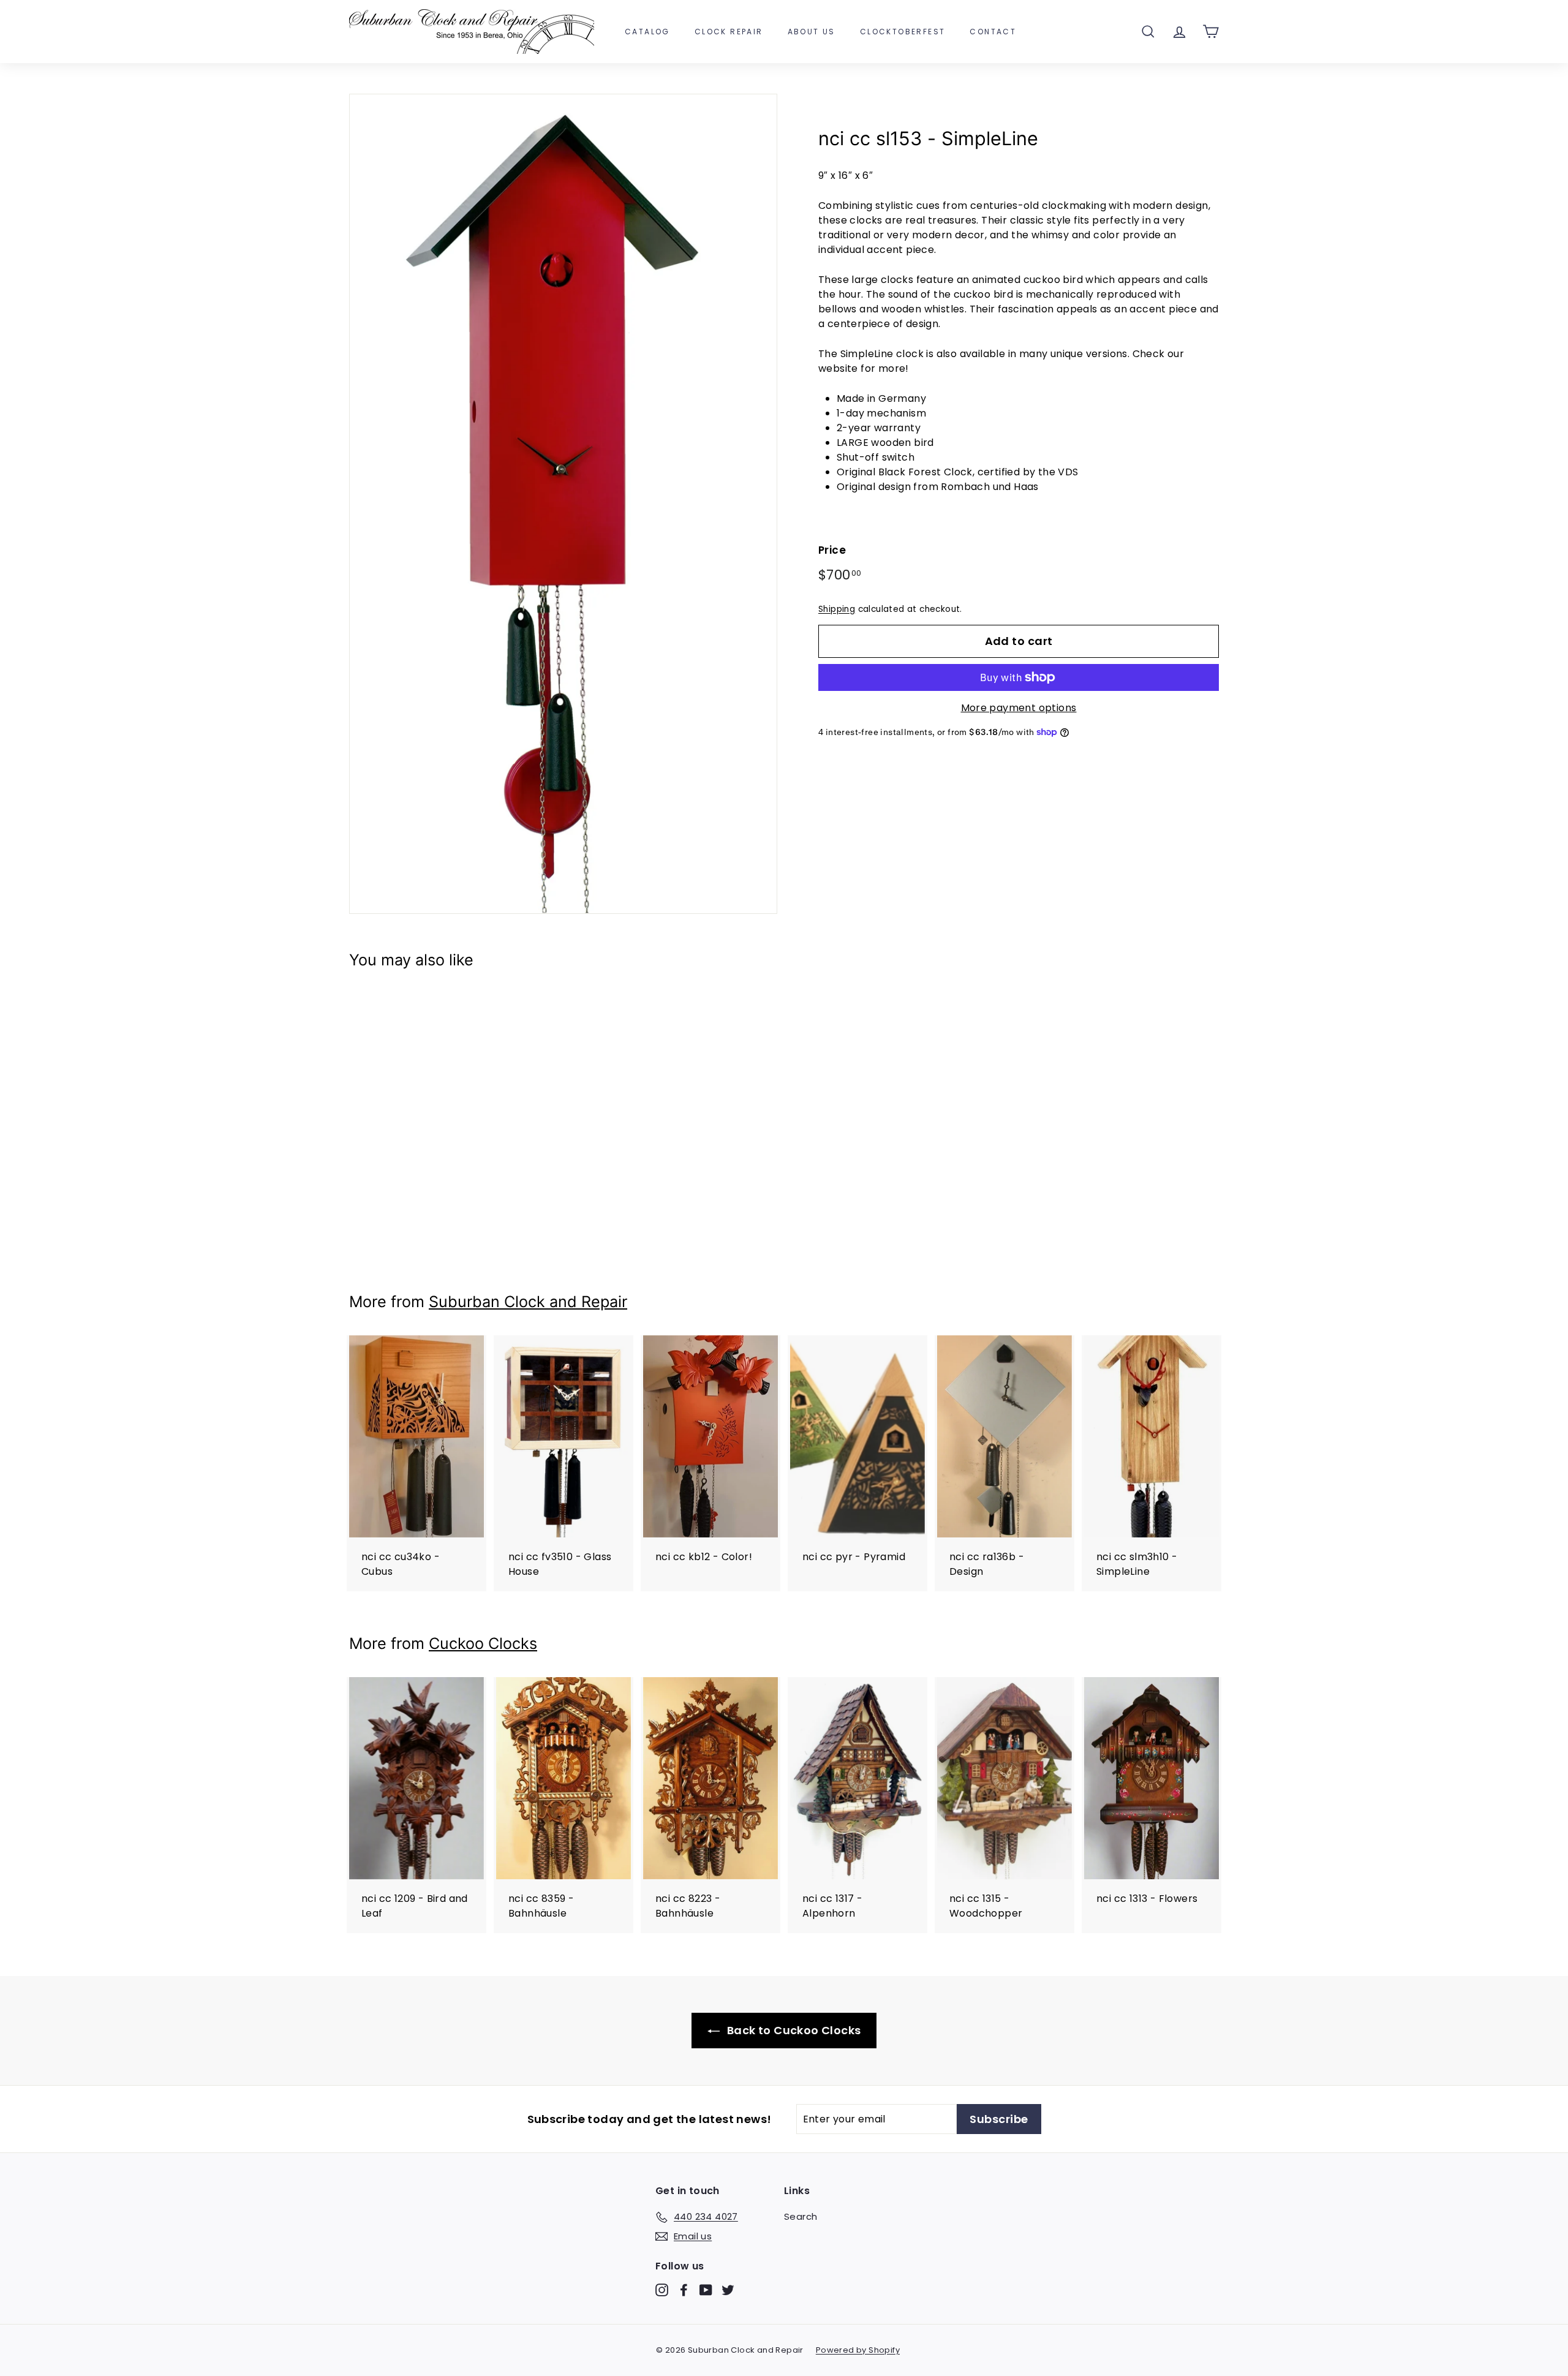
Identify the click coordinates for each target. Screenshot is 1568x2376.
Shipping (837, 609)
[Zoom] (563, 504)
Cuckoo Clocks (483, 1643)
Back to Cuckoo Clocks (793, 2030)
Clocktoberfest (903, 32)
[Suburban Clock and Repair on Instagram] (662, 2290)
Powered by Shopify (858, 2350)
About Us (812, 32)
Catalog (647, 32)
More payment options (1019, 708)
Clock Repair (729, 32)
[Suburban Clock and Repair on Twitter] (728, 2290)
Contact (993, 32)
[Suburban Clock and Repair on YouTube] (706, 2290)
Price (832, 550)
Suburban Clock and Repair (528, 1302)
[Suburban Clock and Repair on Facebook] (684, 2290)
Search (801, 2216)
